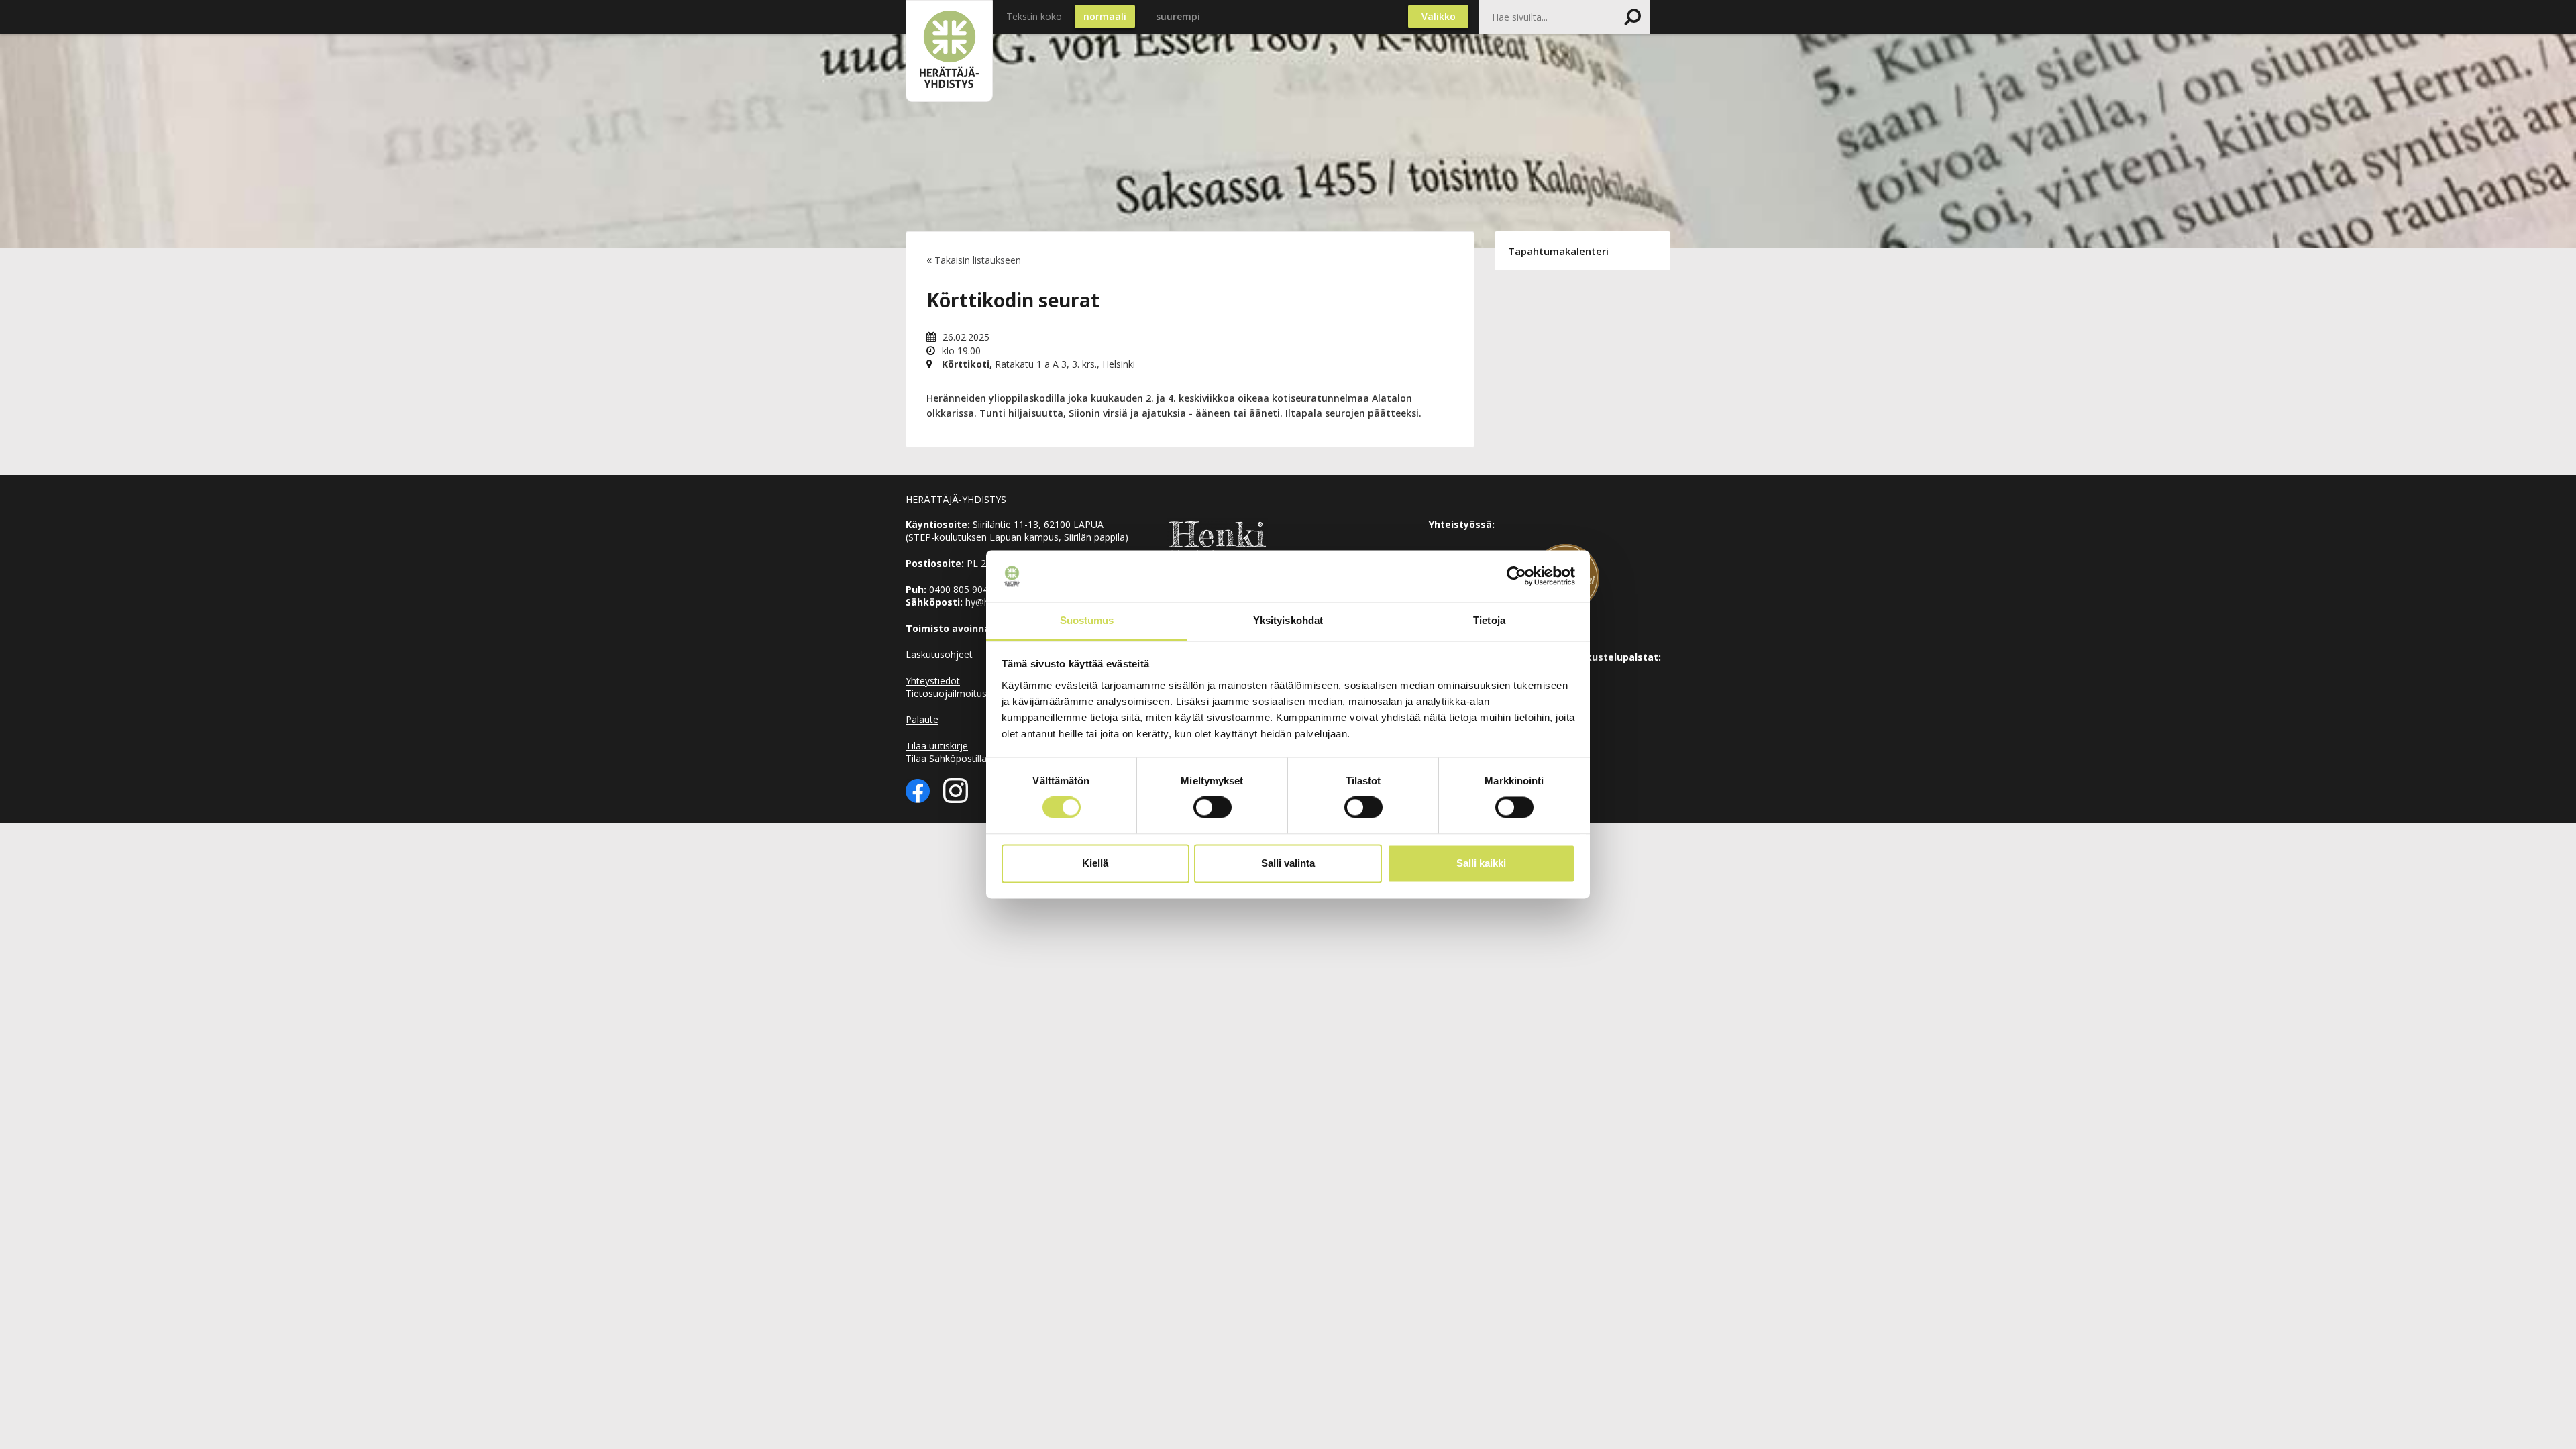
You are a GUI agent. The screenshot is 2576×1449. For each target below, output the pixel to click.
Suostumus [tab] (1087, 620)
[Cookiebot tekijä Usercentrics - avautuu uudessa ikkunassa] (1516, 576)
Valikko (1439, 16)
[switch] (1213, 808)
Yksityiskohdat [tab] (1288, 620)
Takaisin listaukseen (978, 260)
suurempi (1178, 16)
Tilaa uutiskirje (937, 746)
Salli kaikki (1481, 863)
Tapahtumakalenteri (1558, 251)
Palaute (922, 719)
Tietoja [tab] (1489, 620)
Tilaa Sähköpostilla (946, 758)
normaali (1105, 16)
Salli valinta (1288, 863)
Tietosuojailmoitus (946, 693)
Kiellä (1095, 863)
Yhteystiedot (933, 681)
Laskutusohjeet (939, 654)
